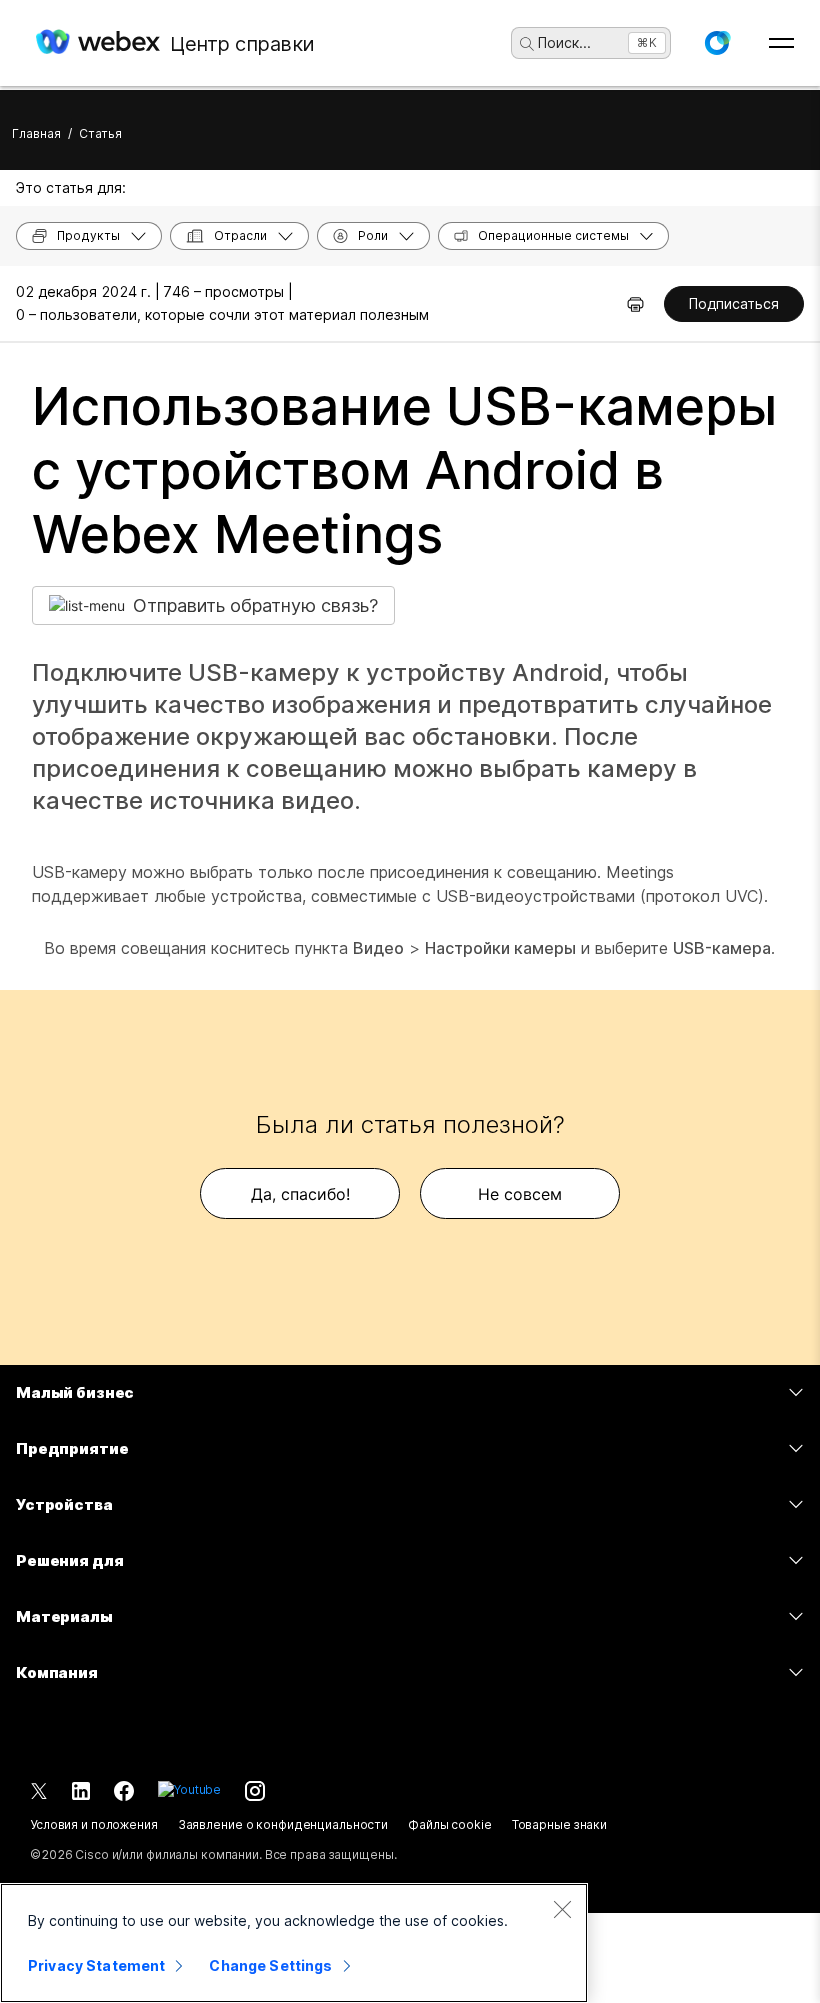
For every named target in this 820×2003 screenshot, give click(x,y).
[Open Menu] (781, 43)
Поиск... (564, 42)
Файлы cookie (450, 1824)
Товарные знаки (559, 1824)
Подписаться (734, 303)
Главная (36, 133)
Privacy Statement (96, 1965)
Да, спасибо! (300, 1194)
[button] (717, 43)
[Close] (562, 1909)
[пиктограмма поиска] (527, 44)
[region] (294, 1943)
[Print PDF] (635, 304)
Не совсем (520, 1194)
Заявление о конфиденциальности (283, 1824)
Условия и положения (94, 1824)
